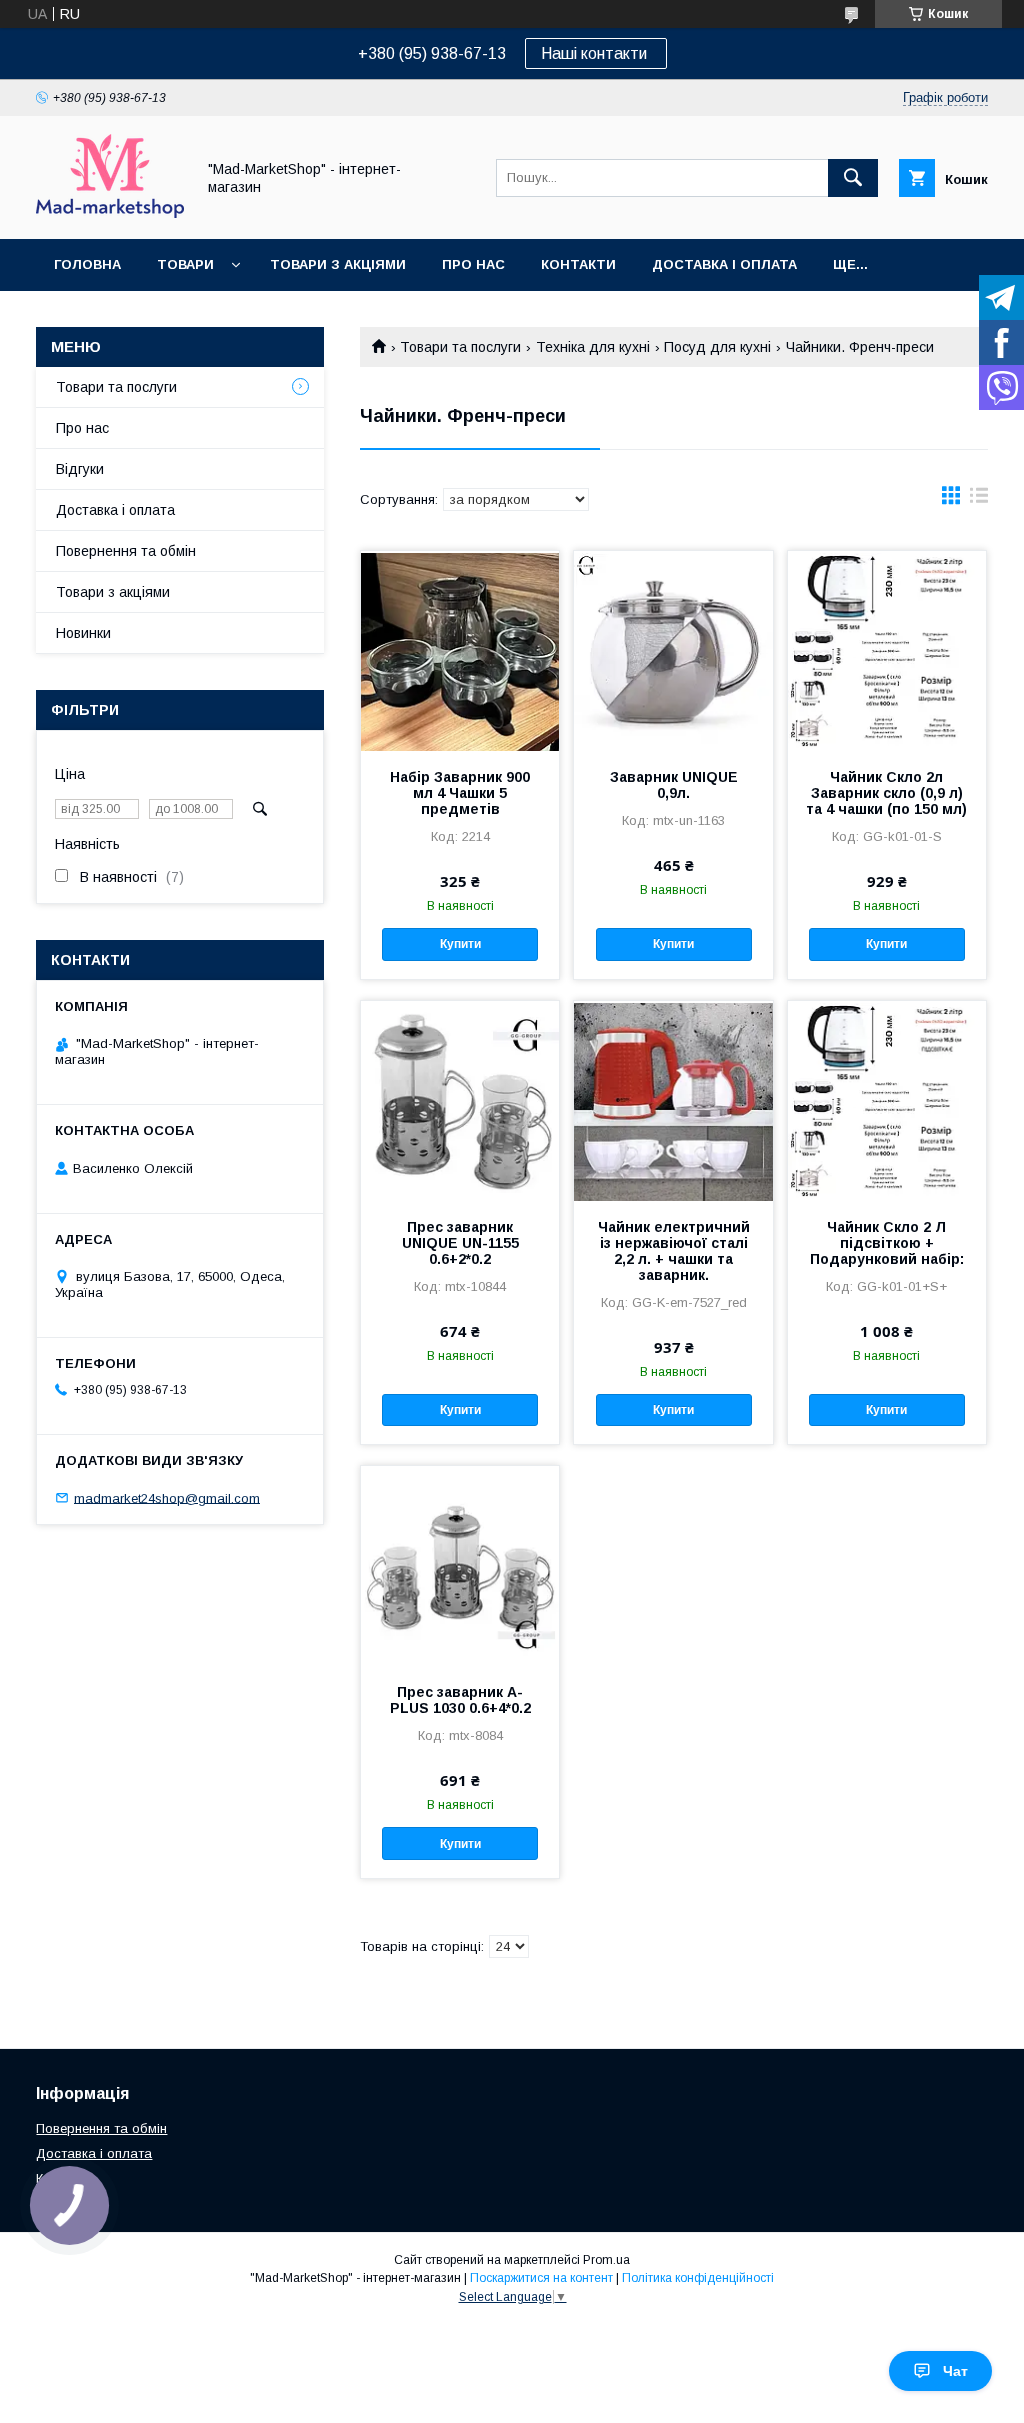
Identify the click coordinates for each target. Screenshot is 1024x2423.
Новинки (83, 633)
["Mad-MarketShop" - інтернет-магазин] (110, 213)
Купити (460, 944)
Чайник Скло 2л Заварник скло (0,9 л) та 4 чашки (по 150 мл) (886, 793)
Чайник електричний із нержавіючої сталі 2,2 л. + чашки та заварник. (674, 1251)
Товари (185, 264)
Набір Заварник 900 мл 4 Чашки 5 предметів (460, 793)
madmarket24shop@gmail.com (167, 1497)
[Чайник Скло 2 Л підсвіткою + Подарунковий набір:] (887, 1101)
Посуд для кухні (717, 347)
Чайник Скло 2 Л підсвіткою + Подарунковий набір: (887, 1243)
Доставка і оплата (724, 264)
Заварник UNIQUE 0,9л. (674, 785)
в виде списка (979, 500)
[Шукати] (853, 178)
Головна (87, 264)
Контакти (578, 264)
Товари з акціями (338, 264)
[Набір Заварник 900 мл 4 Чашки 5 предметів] (460, 651)
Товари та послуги (460, 347)
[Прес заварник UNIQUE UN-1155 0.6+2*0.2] (460, 1101)
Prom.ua (606, 2260)
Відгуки (80, 469)
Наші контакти (596, 53)
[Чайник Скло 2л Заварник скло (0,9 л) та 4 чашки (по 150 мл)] (887, 651)
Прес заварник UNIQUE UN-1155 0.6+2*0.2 (460, 1243)
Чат (955, 2371)
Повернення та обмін (126, 551)
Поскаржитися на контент (541, 2278)
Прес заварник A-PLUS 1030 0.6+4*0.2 (460, 1700)
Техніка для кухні (593, 347)
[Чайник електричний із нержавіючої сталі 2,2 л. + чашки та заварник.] (673, 1101)
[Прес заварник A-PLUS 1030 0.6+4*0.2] (460, 1566)
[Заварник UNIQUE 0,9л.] (673, 651)
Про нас (473, 264)
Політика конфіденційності (698, 2278)
